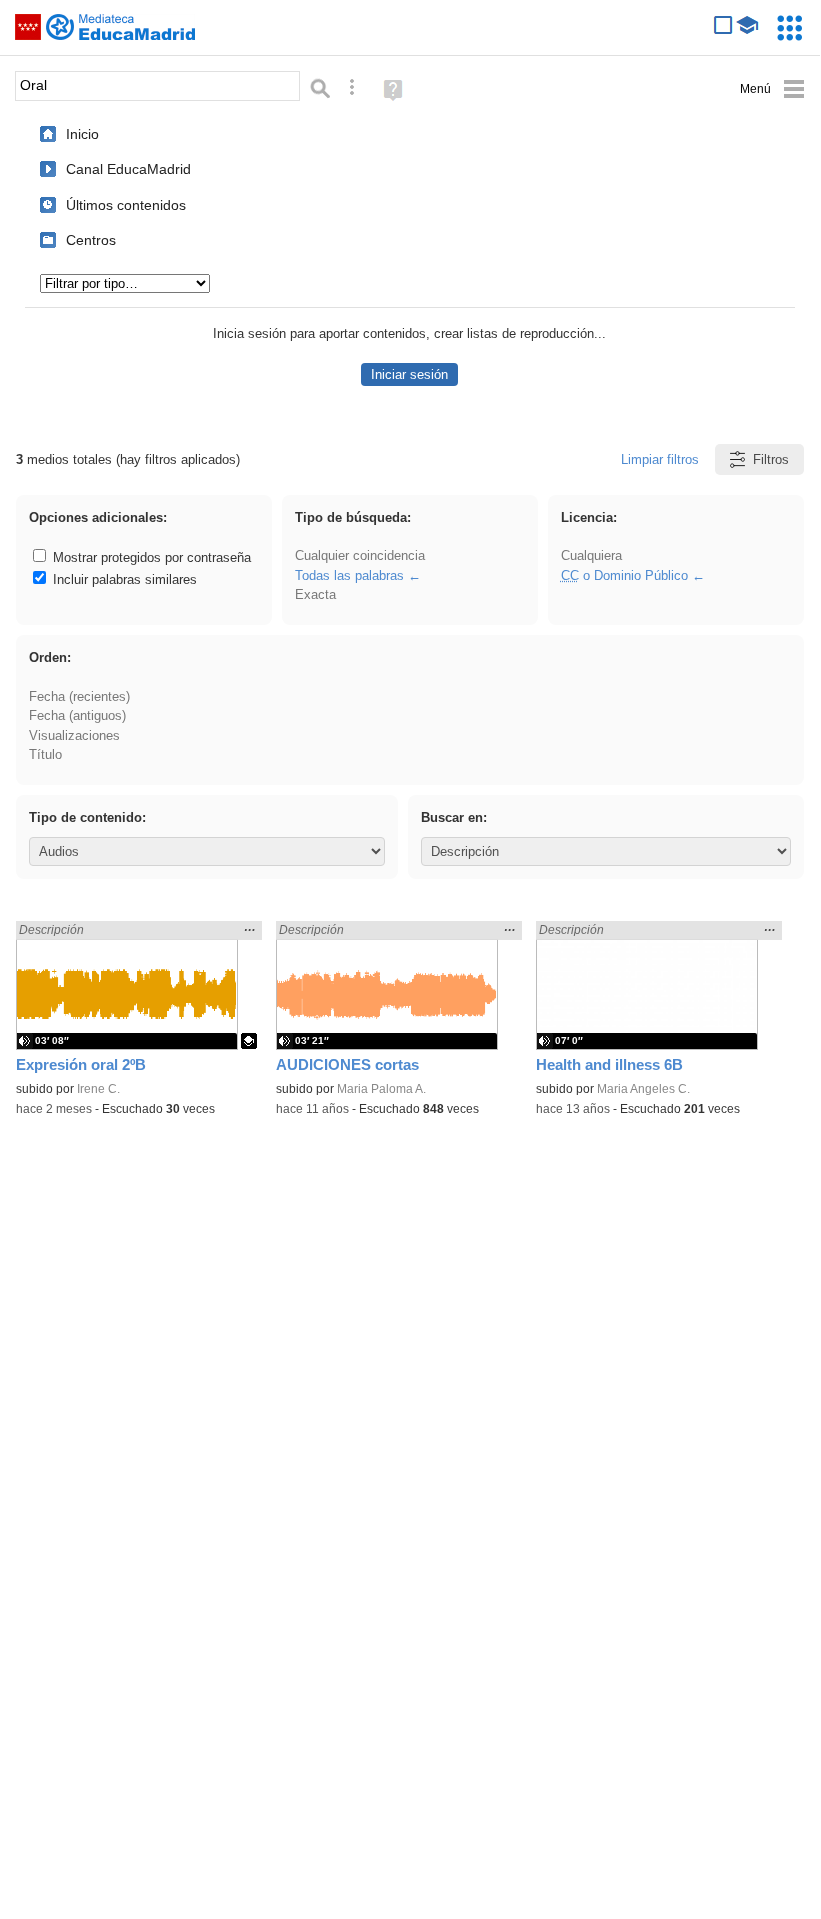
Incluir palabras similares (123, 579)
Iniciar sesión (409, 374)
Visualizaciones (74, 735)
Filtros (771, 459)
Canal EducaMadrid (128, 169)
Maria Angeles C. (643, 1089)
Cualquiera (591, 555)
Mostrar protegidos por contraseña (150, 557)
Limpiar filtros (660, 459)
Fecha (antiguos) (77, 715)
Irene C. (98, 1089)
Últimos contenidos (126, 205)
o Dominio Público (624, 575)
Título (45, 754)
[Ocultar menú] (772, 89)
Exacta (315, 594)
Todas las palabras (349, 575)
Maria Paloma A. (381, 1089)
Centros (91, 240)
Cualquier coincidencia (360, 555)
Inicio (82, 134)
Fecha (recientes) (79, 696)
